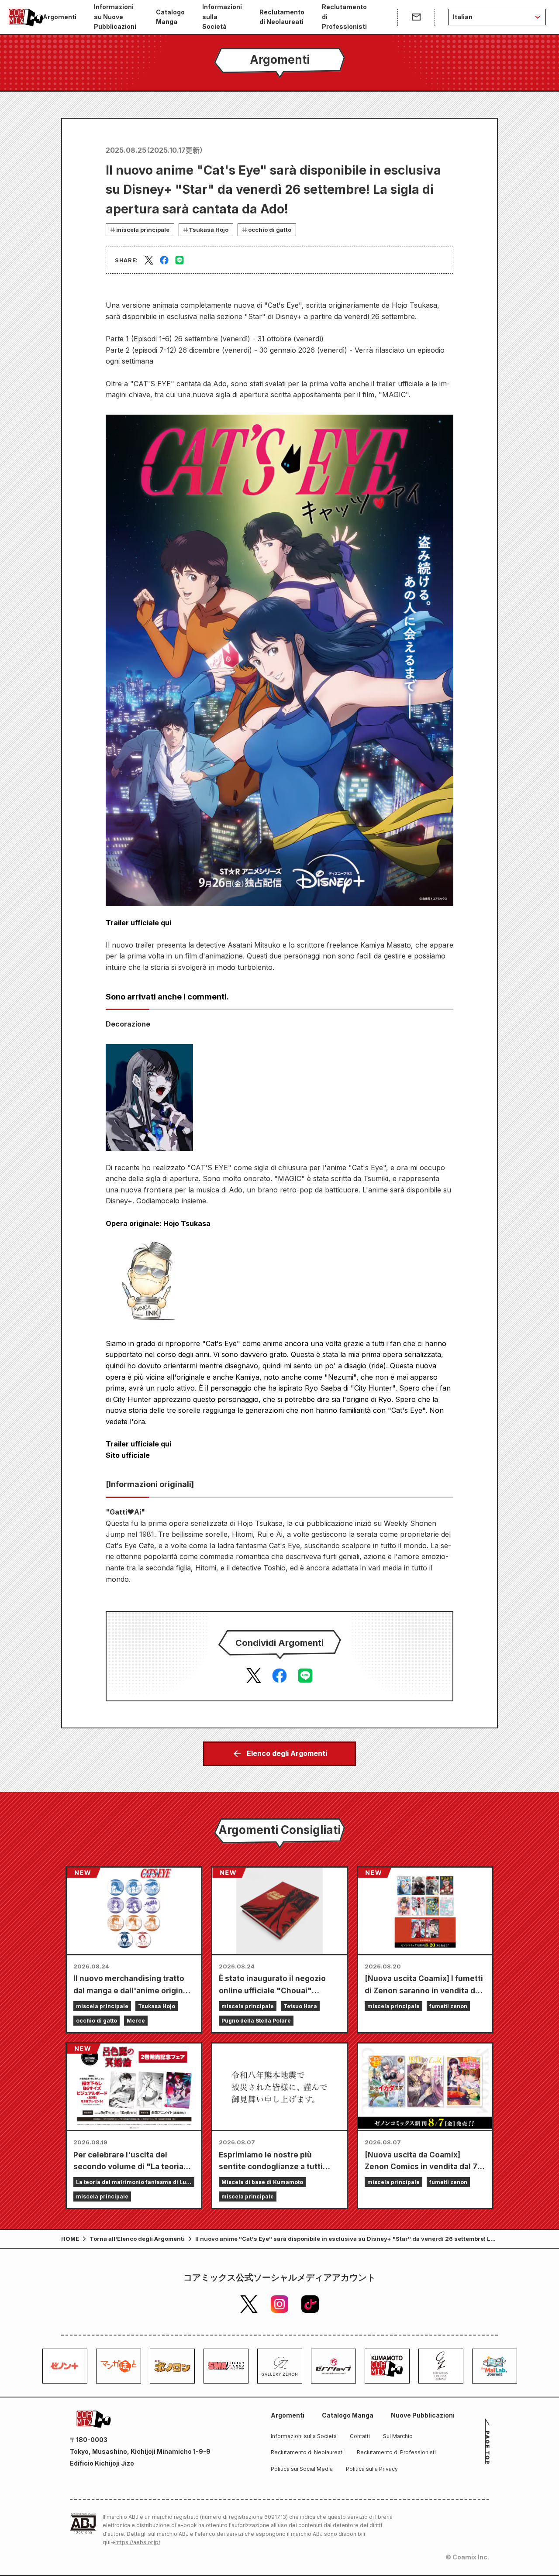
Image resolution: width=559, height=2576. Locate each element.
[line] (179, 260)
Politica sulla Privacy (372, 2469)
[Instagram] (279, 2304)
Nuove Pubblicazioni (423, 2415)
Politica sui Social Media (302, 2469)
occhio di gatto (270, 230)
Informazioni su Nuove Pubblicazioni (115, 17)
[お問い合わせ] (416, 17)
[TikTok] (310, 2304)
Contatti (360, 2436)
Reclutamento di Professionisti (344, 17)
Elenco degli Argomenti (287, 1753)
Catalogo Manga (170, 17)
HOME (70, 2239)
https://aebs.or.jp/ (138, 2542)
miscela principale (143, 230)
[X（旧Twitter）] (249, 2304)
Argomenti (60, 17)
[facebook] (164, 260)
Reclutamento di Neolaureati (282, 17)
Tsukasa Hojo (209, 230)
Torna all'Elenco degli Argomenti (137, 2239)
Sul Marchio (398, 2436)
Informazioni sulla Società (222, 17)
